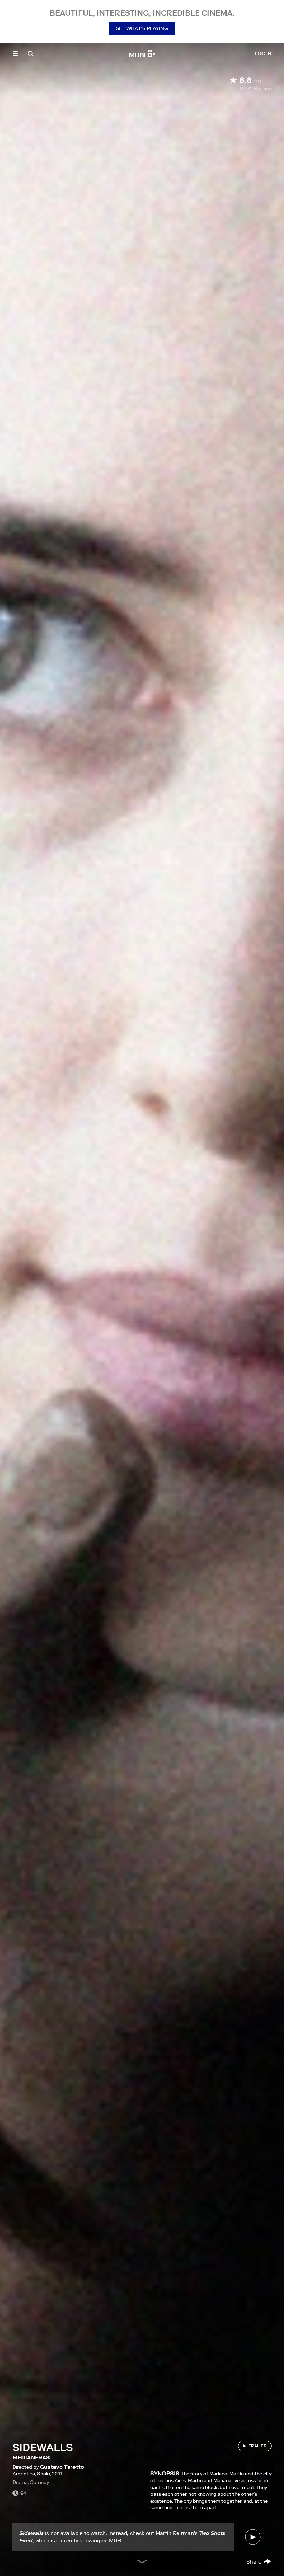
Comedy (39, 2482)
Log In (263, 54)
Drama (20, 2482)
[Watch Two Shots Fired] (253, 2537)
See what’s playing (142, 28)
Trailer (258, 2446)
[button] (15, 54)
